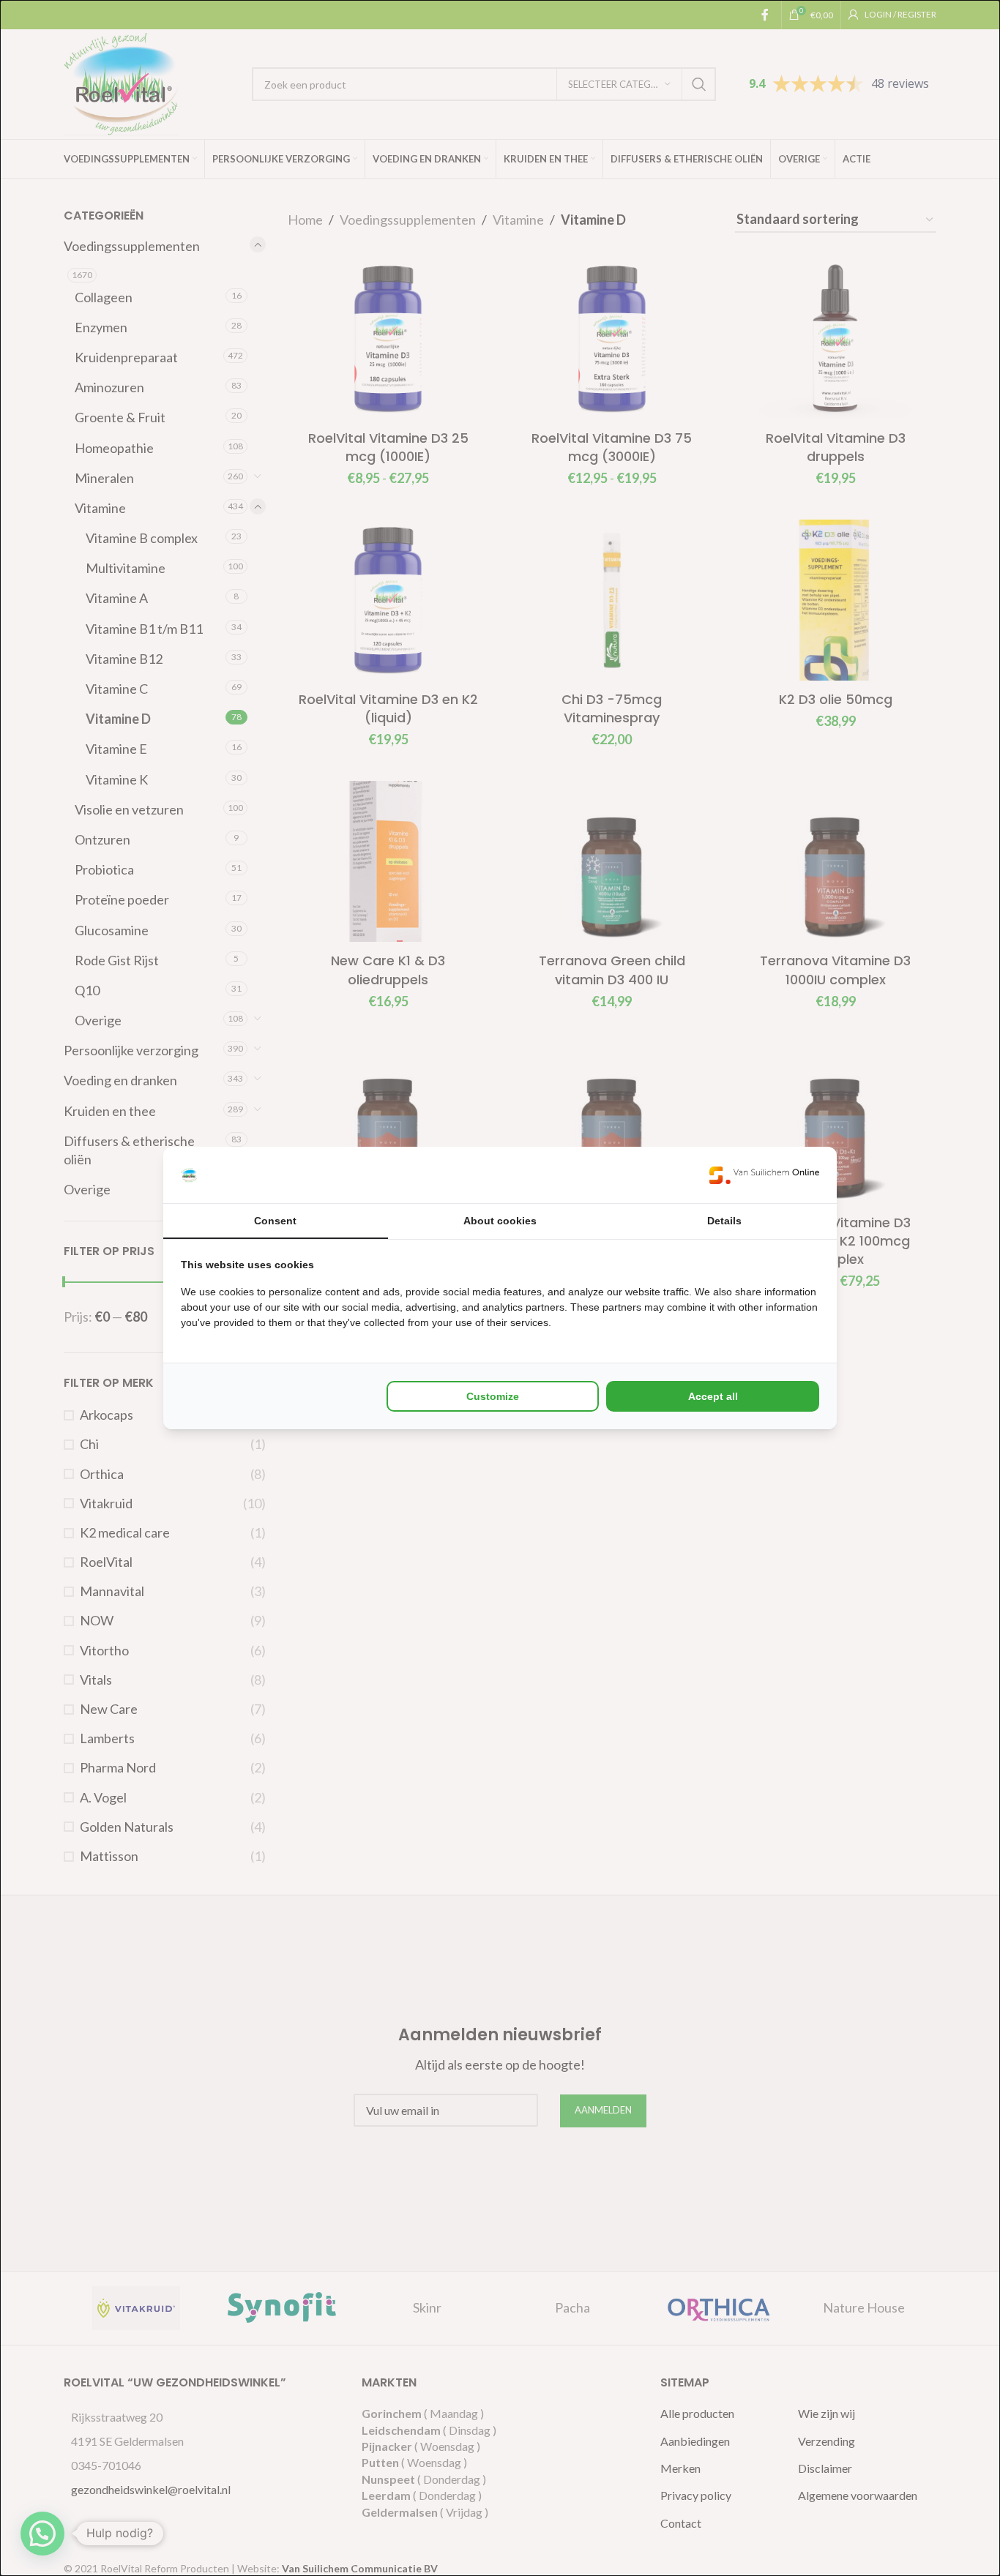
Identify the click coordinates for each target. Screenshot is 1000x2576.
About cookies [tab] (500, 1221)
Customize (493, 1396)
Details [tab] (724, 1221)
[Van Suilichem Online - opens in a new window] (764, 1175)
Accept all (713, 1396)
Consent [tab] (275, 1221)
